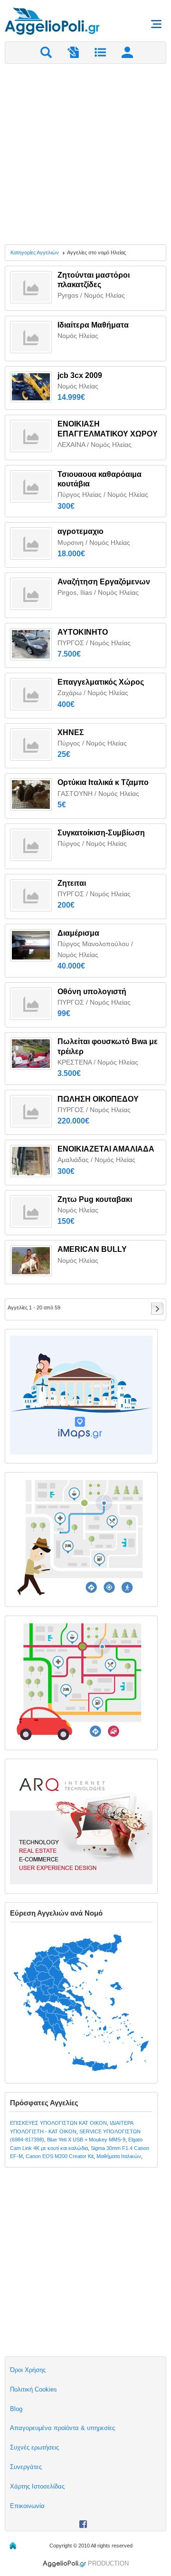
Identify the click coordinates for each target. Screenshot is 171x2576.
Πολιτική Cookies (33, 2389)
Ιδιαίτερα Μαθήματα (93, 325)
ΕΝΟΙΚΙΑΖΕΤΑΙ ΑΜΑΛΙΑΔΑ (106, 1149)
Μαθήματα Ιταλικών (119, 2156)
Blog (16, 2409)
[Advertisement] (85, 154)
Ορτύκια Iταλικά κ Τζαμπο (103, 782)
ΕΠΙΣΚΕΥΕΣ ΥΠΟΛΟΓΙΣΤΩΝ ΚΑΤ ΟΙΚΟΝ (58, 2123)
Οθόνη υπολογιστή (92, 992)
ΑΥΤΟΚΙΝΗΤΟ (83, 632)
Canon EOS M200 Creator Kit (60, 2156)
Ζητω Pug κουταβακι (95, 1199)
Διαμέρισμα (78, 933)
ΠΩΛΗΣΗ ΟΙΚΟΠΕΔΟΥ (98, 1099)
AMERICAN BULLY (92, 1249)
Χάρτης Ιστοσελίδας (37, 2486)
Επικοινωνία (27, 2506)
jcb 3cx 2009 (80, 375)
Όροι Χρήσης (28, 2370)
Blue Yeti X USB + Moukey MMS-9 (86, 2140)
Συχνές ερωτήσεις (34, 2447)
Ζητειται (72, 883)
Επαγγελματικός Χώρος (101, 682)
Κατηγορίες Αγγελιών (35, 252)
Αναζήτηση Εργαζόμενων (104, 582)
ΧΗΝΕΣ (71, 732)
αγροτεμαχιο (81, 531)
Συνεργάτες (26, 2467)
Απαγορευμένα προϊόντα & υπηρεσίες (62, 2428)
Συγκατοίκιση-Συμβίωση (101, 833)
